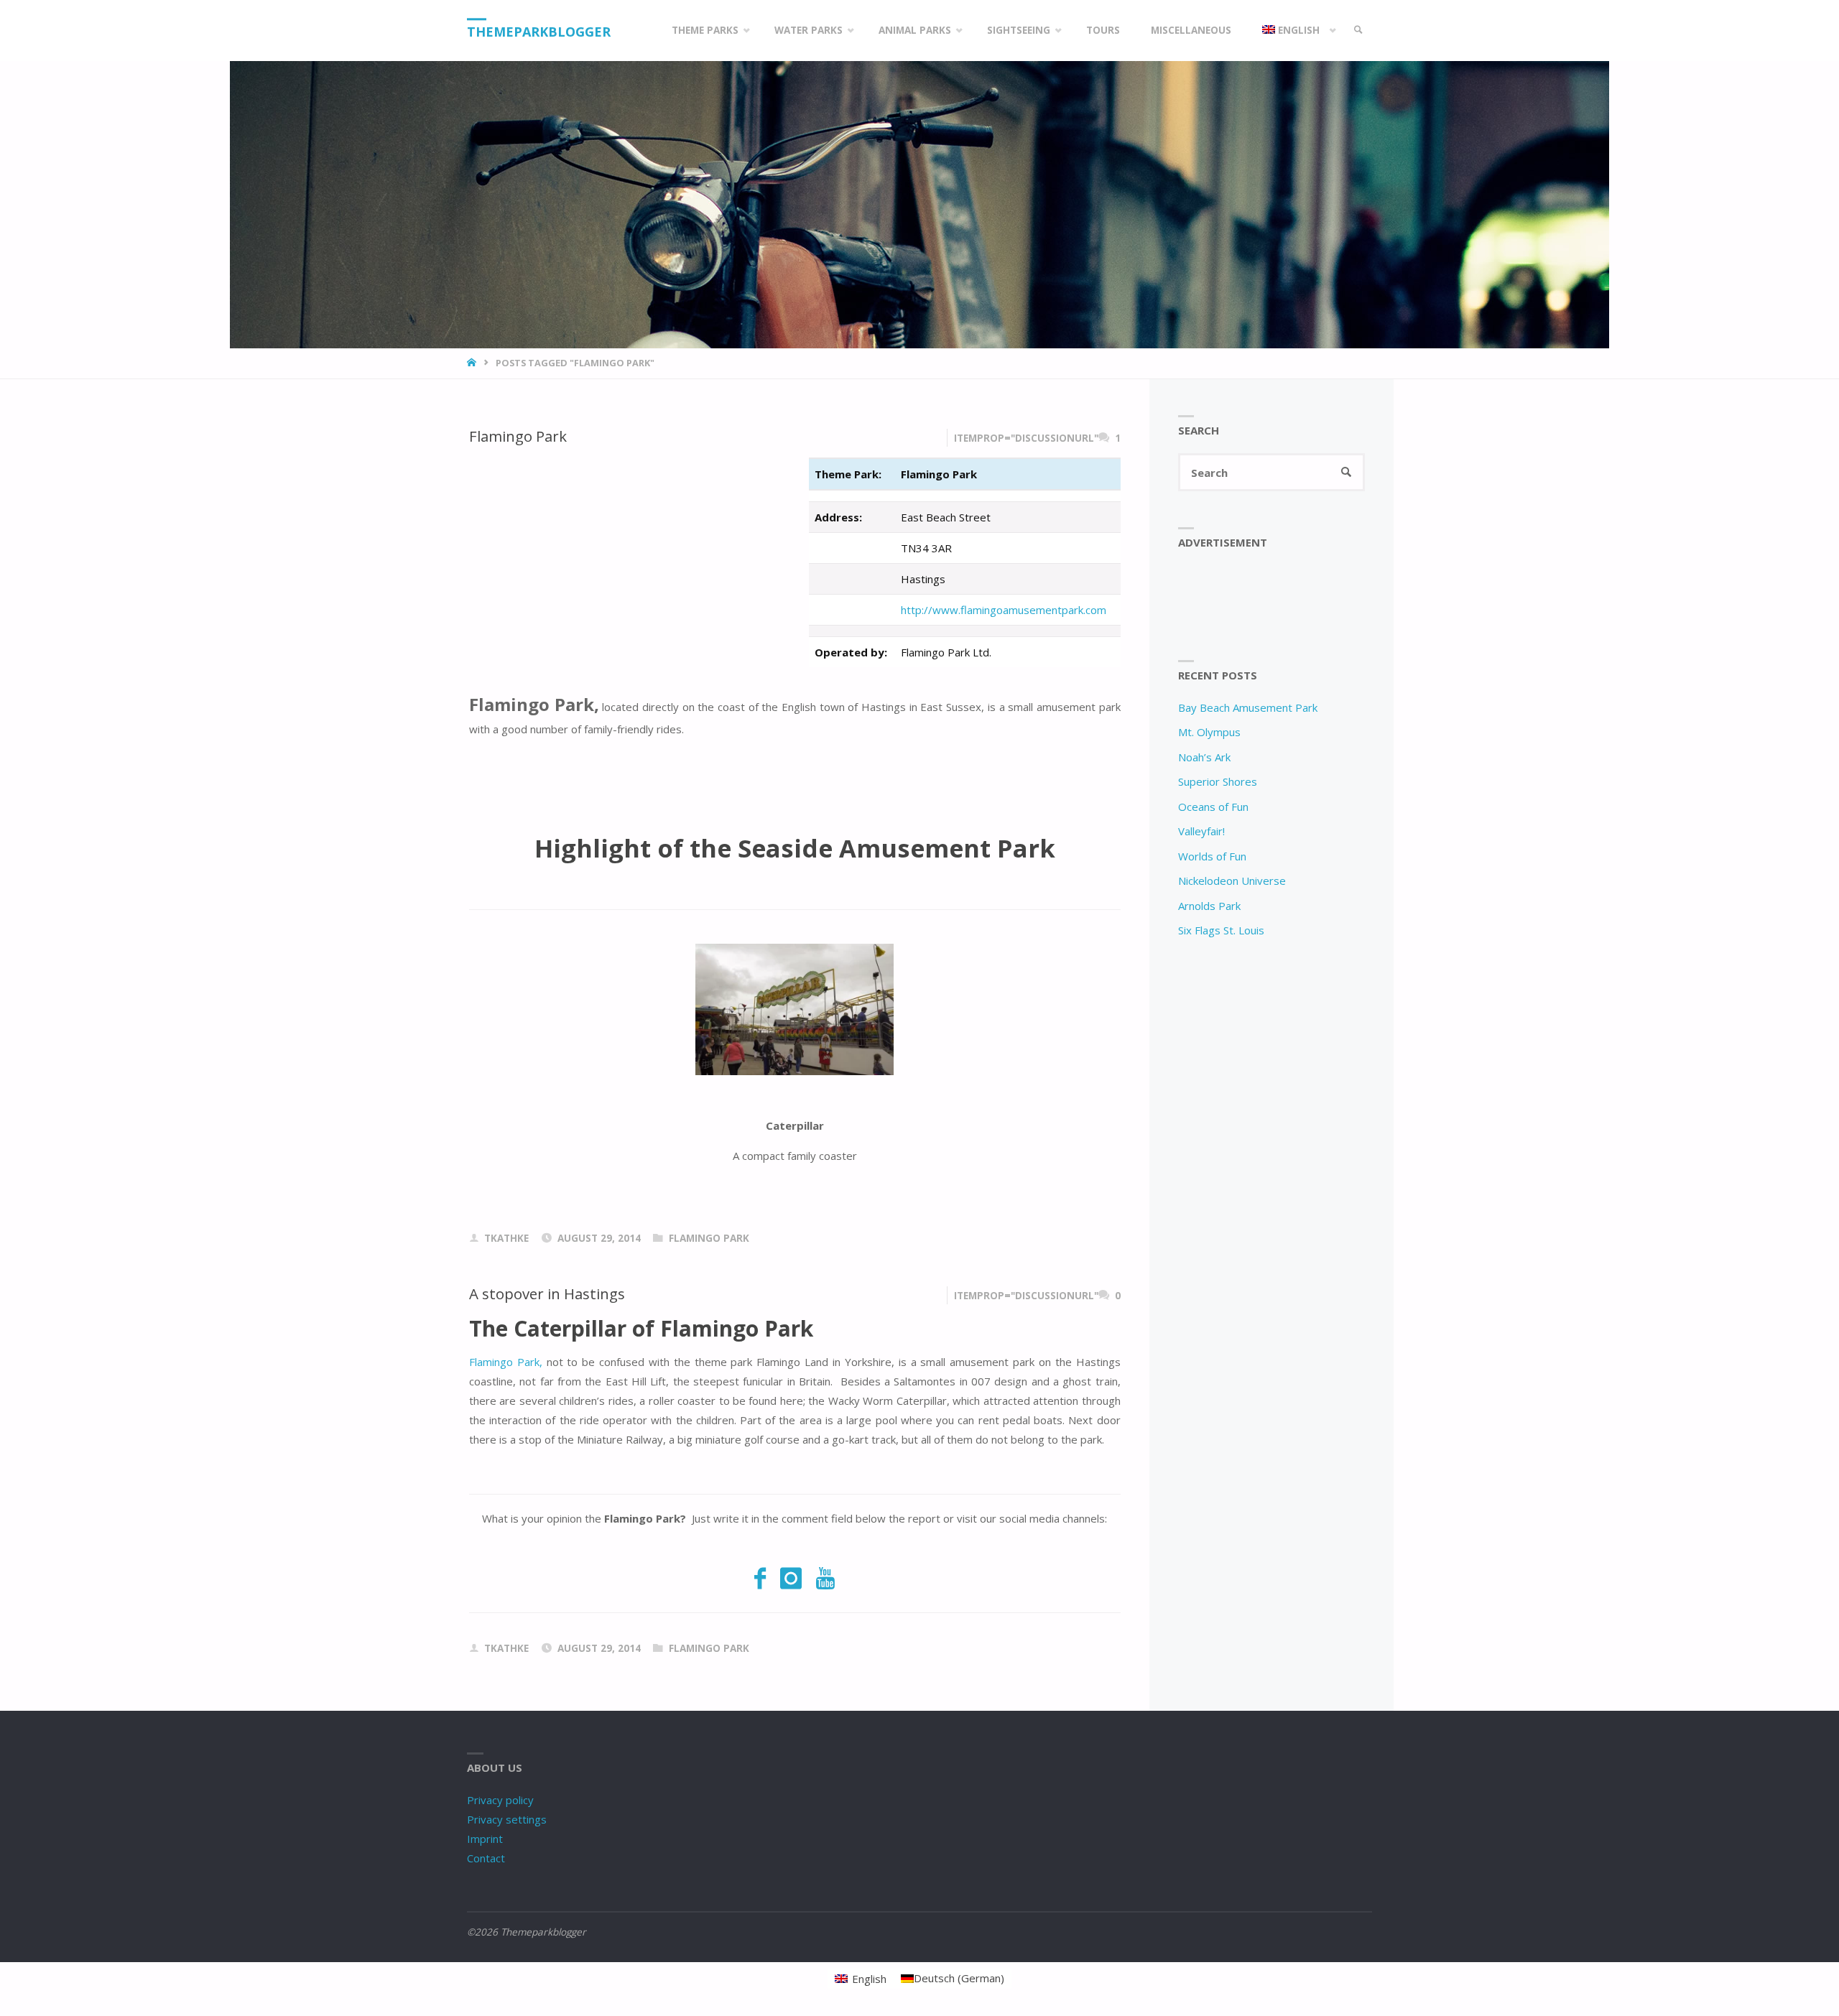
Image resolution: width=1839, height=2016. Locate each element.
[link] (1358, 31)
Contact (486, 1858)
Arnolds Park (1209, 906)
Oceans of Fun (1213, 807)
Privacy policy (500, 1800)
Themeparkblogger (539, 32)
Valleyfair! (1201, 831)
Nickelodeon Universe (1232, 881)
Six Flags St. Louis (1221, 930)
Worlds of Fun (1212, 856)
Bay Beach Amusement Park (1248, 707)
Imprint (485, 1839)
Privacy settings (507, 1819)
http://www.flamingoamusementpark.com (1004, 610)
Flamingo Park (518, 436)
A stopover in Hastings (547, 1293)
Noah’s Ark (1204, 757)
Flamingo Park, (506, 1362)
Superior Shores (1218, 781)
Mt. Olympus (1209, 732)
